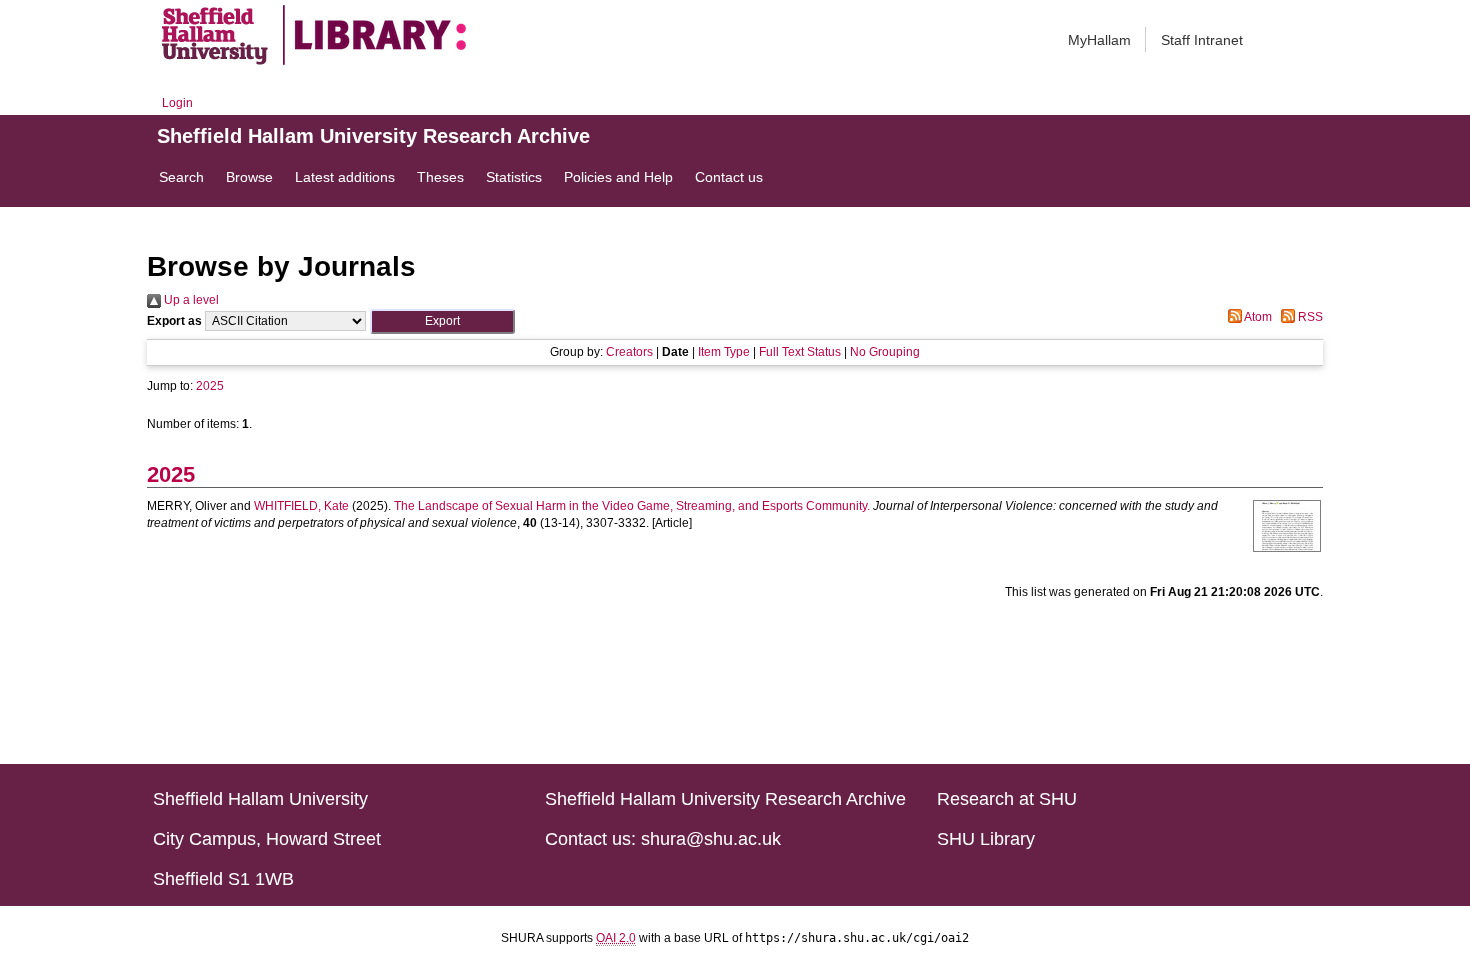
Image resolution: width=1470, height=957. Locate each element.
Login (177, 103)
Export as (174, 321)
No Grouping (885, 352)
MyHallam (1099, 40)
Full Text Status (800, 352)
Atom (1257, 317)
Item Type (724, 352)
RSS (1309, 317)
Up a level (190, 300)
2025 (210, 386)
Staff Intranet (1202, 40)
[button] (442, 321)
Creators (629, 352)
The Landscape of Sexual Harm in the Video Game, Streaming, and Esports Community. (632, 506)
